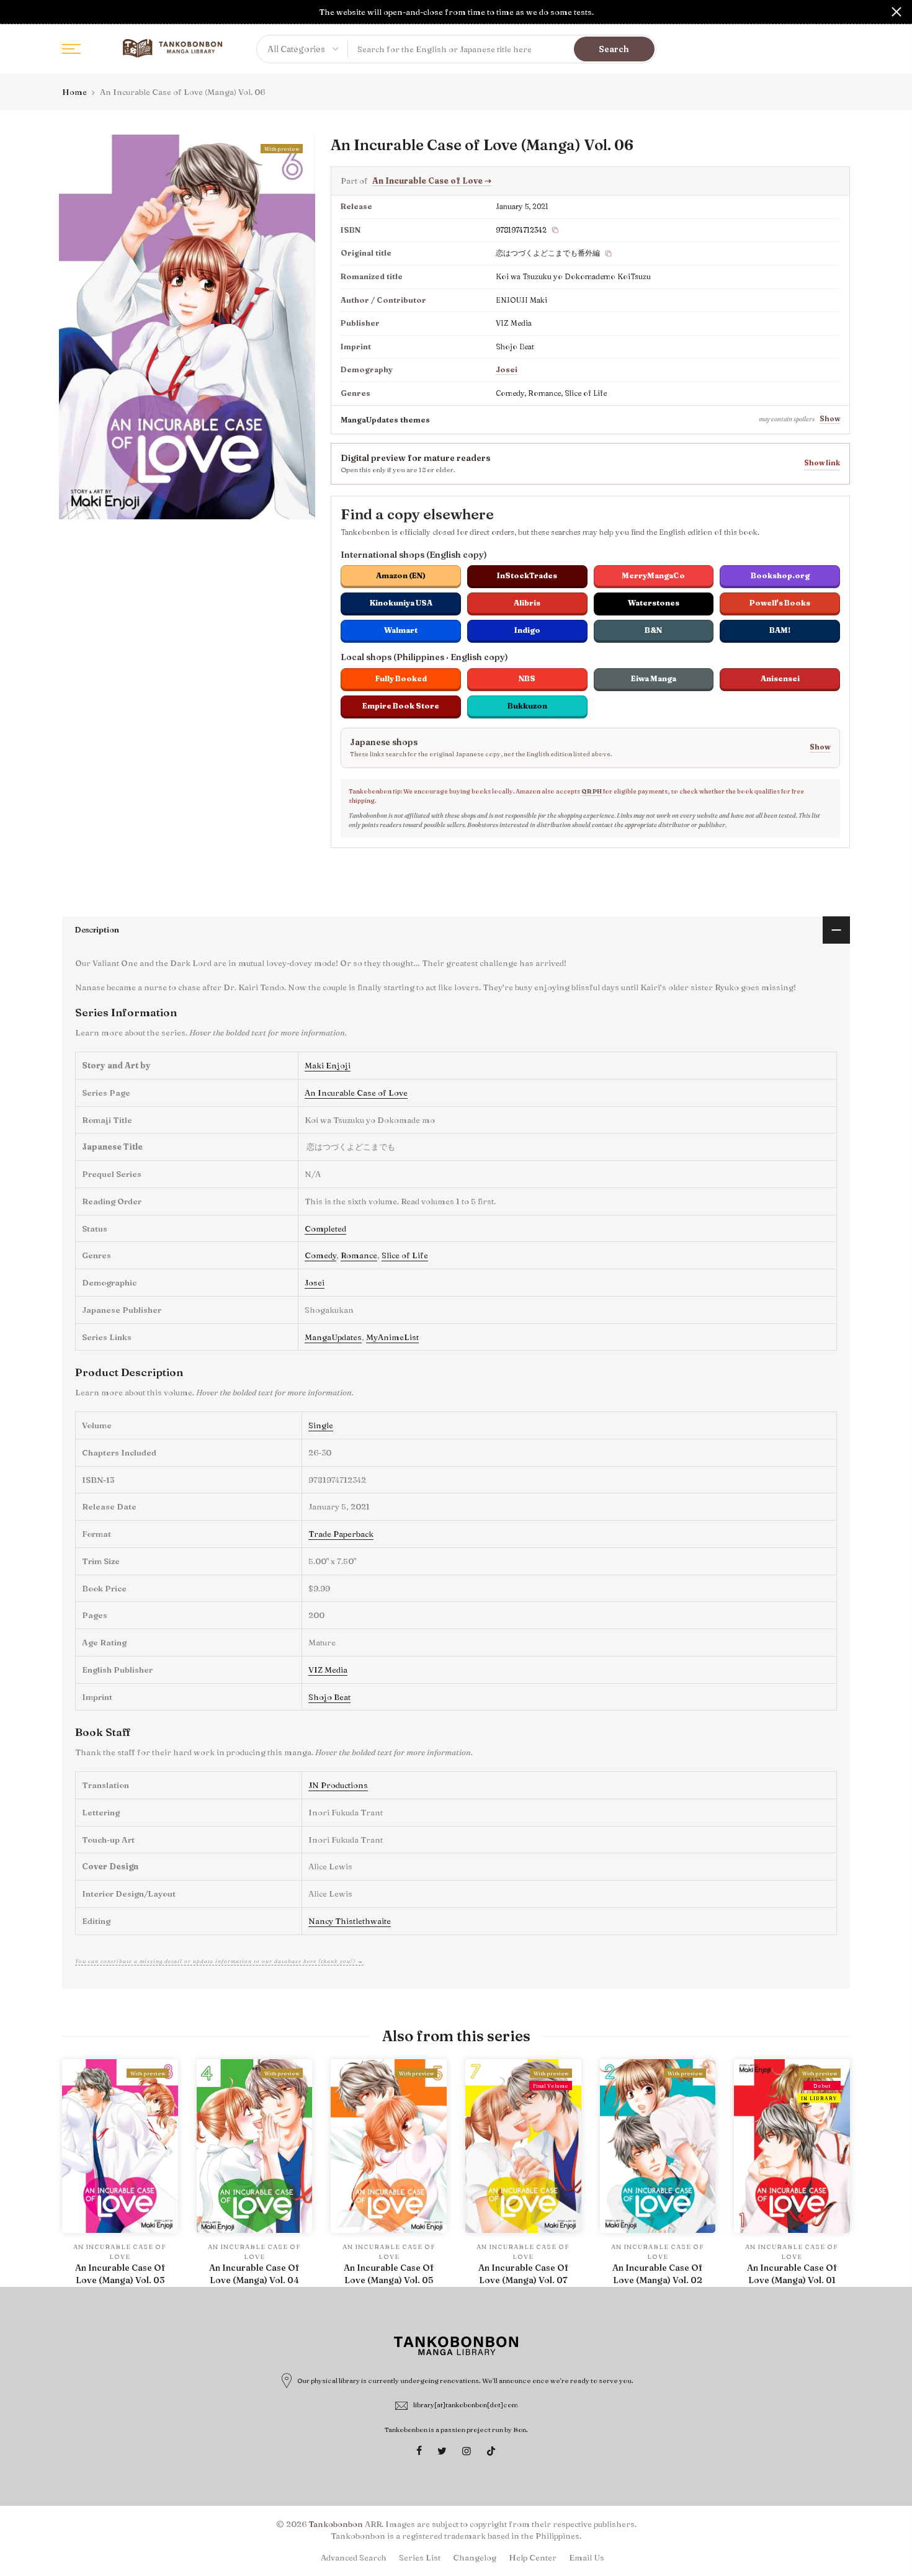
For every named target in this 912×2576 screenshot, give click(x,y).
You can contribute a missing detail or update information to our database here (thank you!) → (219, 1961)
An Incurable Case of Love (432, 181)
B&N (653, 630)
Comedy (320, 1255)
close (16, 12)
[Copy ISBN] (555, 230)
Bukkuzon (527, 706)
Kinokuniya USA (401, 603)
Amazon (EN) (401, 575)
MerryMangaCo (653, 575)
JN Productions (338, 1785)
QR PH (592, 791)
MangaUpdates (333, 1337)
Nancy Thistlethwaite (350, 1921)
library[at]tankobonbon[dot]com (466, 2405)
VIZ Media (328, 1670)
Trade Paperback (341, 1534)
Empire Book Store (401, 706)
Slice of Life (405, 1255)
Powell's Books (780, 603)
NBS (527, 678)
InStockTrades (527, 575)
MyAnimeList (392, 1337)
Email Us (587, 2557)
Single (321, 1425)
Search (614, 49)
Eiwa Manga (654, 678)
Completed (325, 1228)
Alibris (527, 603)
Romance (359, 1255)
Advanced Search (354, 2557)
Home (74, 92)
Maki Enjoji (328, 1065)
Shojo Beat (329, 1697)
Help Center (533, 2557)
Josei (507, 369)
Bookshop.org (780, 575)
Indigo (527, 630)
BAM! (780, 630)
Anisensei (780, 678)
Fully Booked (401, 678)
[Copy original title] (609, 254)
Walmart (401, 630)
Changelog (475, 2557)
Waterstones (654, 603)
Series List (420, 2557)
